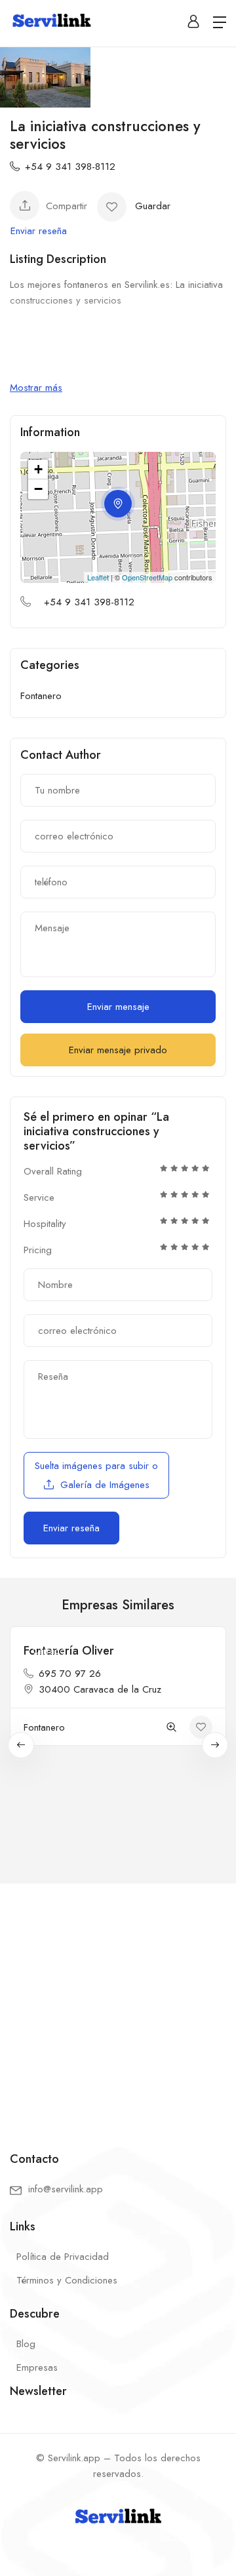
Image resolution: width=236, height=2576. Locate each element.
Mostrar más (36, 388)
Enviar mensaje (118, 1007)
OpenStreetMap (147, 577)
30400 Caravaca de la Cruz (100, 1689)
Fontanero (41, 696)
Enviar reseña (39, 231)
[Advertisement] (118, 2007)
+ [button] (38, 469)
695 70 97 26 (70, 1674)
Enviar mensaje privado (118, 1050)
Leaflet (98, 577)
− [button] (38, 489)
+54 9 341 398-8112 (70, 167)
